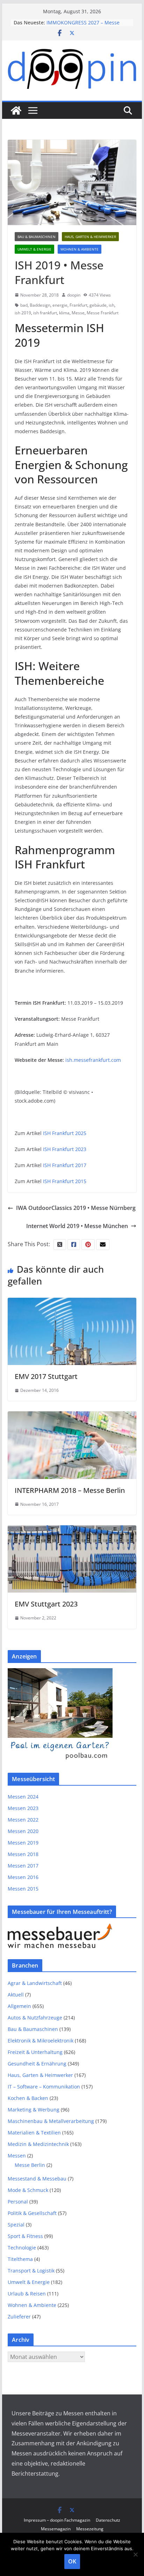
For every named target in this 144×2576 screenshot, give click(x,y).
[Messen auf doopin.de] (16, 110)
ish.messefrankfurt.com (93, 1060)
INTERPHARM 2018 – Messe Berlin (70, 1490)
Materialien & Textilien (34, 2133)
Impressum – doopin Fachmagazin (57, 2520)
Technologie (22, 2248)
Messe (78, 313)
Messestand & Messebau (37, 2179)
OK (72, 2561)
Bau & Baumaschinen (37, 237)
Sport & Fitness (25, 2236)
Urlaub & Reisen (27, 2294)
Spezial (16, 2225)
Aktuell (16, 1995)
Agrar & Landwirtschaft (35, 1983)
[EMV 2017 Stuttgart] (72, 1303)
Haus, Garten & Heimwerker (90, 237)
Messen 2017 (23, 1866)
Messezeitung (90, 2529)
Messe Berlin (30, 2165)
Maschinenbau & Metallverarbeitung (51, 2121)
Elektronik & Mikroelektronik (41, 2041)
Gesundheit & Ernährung (37, 2064)
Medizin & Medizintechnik (38, 2144)
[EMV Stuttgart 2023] (72, 1530)
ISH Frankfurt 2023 (65, 1149)
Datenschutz (108, 2520)
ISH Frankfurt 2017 (65, 1165)
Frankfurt (78, 305)
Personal (18, 2202)
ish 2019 (23, 313)
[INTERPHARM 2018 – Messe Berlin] (72, 1416)
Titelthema (20, 2259)
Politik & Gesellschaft (32, 2213)
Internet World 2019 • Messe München (77, 1226)
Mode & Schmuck (28, 2190)
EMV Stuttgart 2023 (46, 1604)
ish (111, 305)
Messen (17, 2156)
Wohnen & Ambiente (80, 249)
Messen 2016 (23, 1877)
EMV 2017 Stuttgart (46, 1376)
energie (60, 305)
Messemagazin (56, 2529)
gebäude (98, 305)
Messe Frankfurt (103, 313)
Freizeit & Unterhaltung (35, 2052)
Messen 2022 (23, 1820)
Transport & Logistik (31, 2271)
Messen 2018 (23, 1854)
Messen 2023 (23, 1808)
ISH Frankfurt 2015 (65, 1181)
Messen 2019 (23, 1843)
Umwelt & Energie (34, 249)
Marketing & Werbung (34, 2110)
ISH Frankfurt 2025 (65, 1133)
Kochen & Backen (28, 2098)
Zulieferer (19, 2317)
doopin (74, 295)
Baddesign (40, 305)
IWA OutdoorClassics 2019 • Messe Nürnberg (76, 1208)
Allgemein (19, 2006)
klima (64, 313)
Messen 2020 (23, 1831)
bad (24, 305)
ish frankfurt (45, 313)
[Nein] (135, 2554)
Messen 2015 (23, 1889)
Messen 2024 (23, 1797)
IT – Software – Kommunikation (44, 2087)
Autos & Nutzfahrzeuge (35, 2018)
